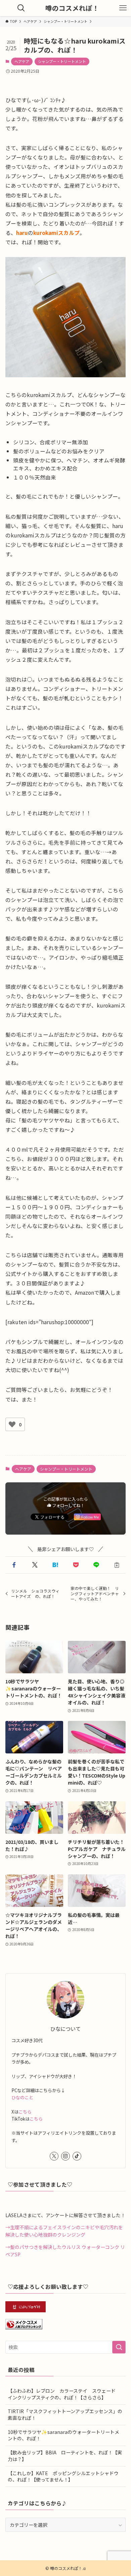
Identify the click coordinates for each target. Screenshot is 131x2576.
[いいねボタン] (12, 1424)
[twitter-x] (54, 2156)
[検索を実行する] (119, 2347)
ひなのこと (22, 2097)
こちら (25, 2112)
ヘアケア (22, 61)
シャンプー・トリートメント (62, 61)
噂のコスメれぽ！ (72, 8)
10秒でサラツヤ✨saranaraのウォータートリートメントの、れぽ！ (63, 2435)
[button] (14, 1565)
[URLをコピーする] (117, 1565)
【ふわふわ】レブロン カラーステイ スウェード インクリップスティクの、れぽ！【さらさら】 (64, 2394)
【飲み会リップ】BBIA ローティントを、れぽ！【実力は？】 (65, 2456)
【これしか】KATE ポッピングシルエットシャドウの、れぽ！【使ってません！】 (63, 2476)
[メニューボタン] (123, 8)
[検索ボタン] (21, 8)
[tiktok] (77, 2156)
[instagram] (65, 2156)
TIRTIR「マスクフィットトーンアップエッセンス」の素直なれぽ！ (65, 2414)
